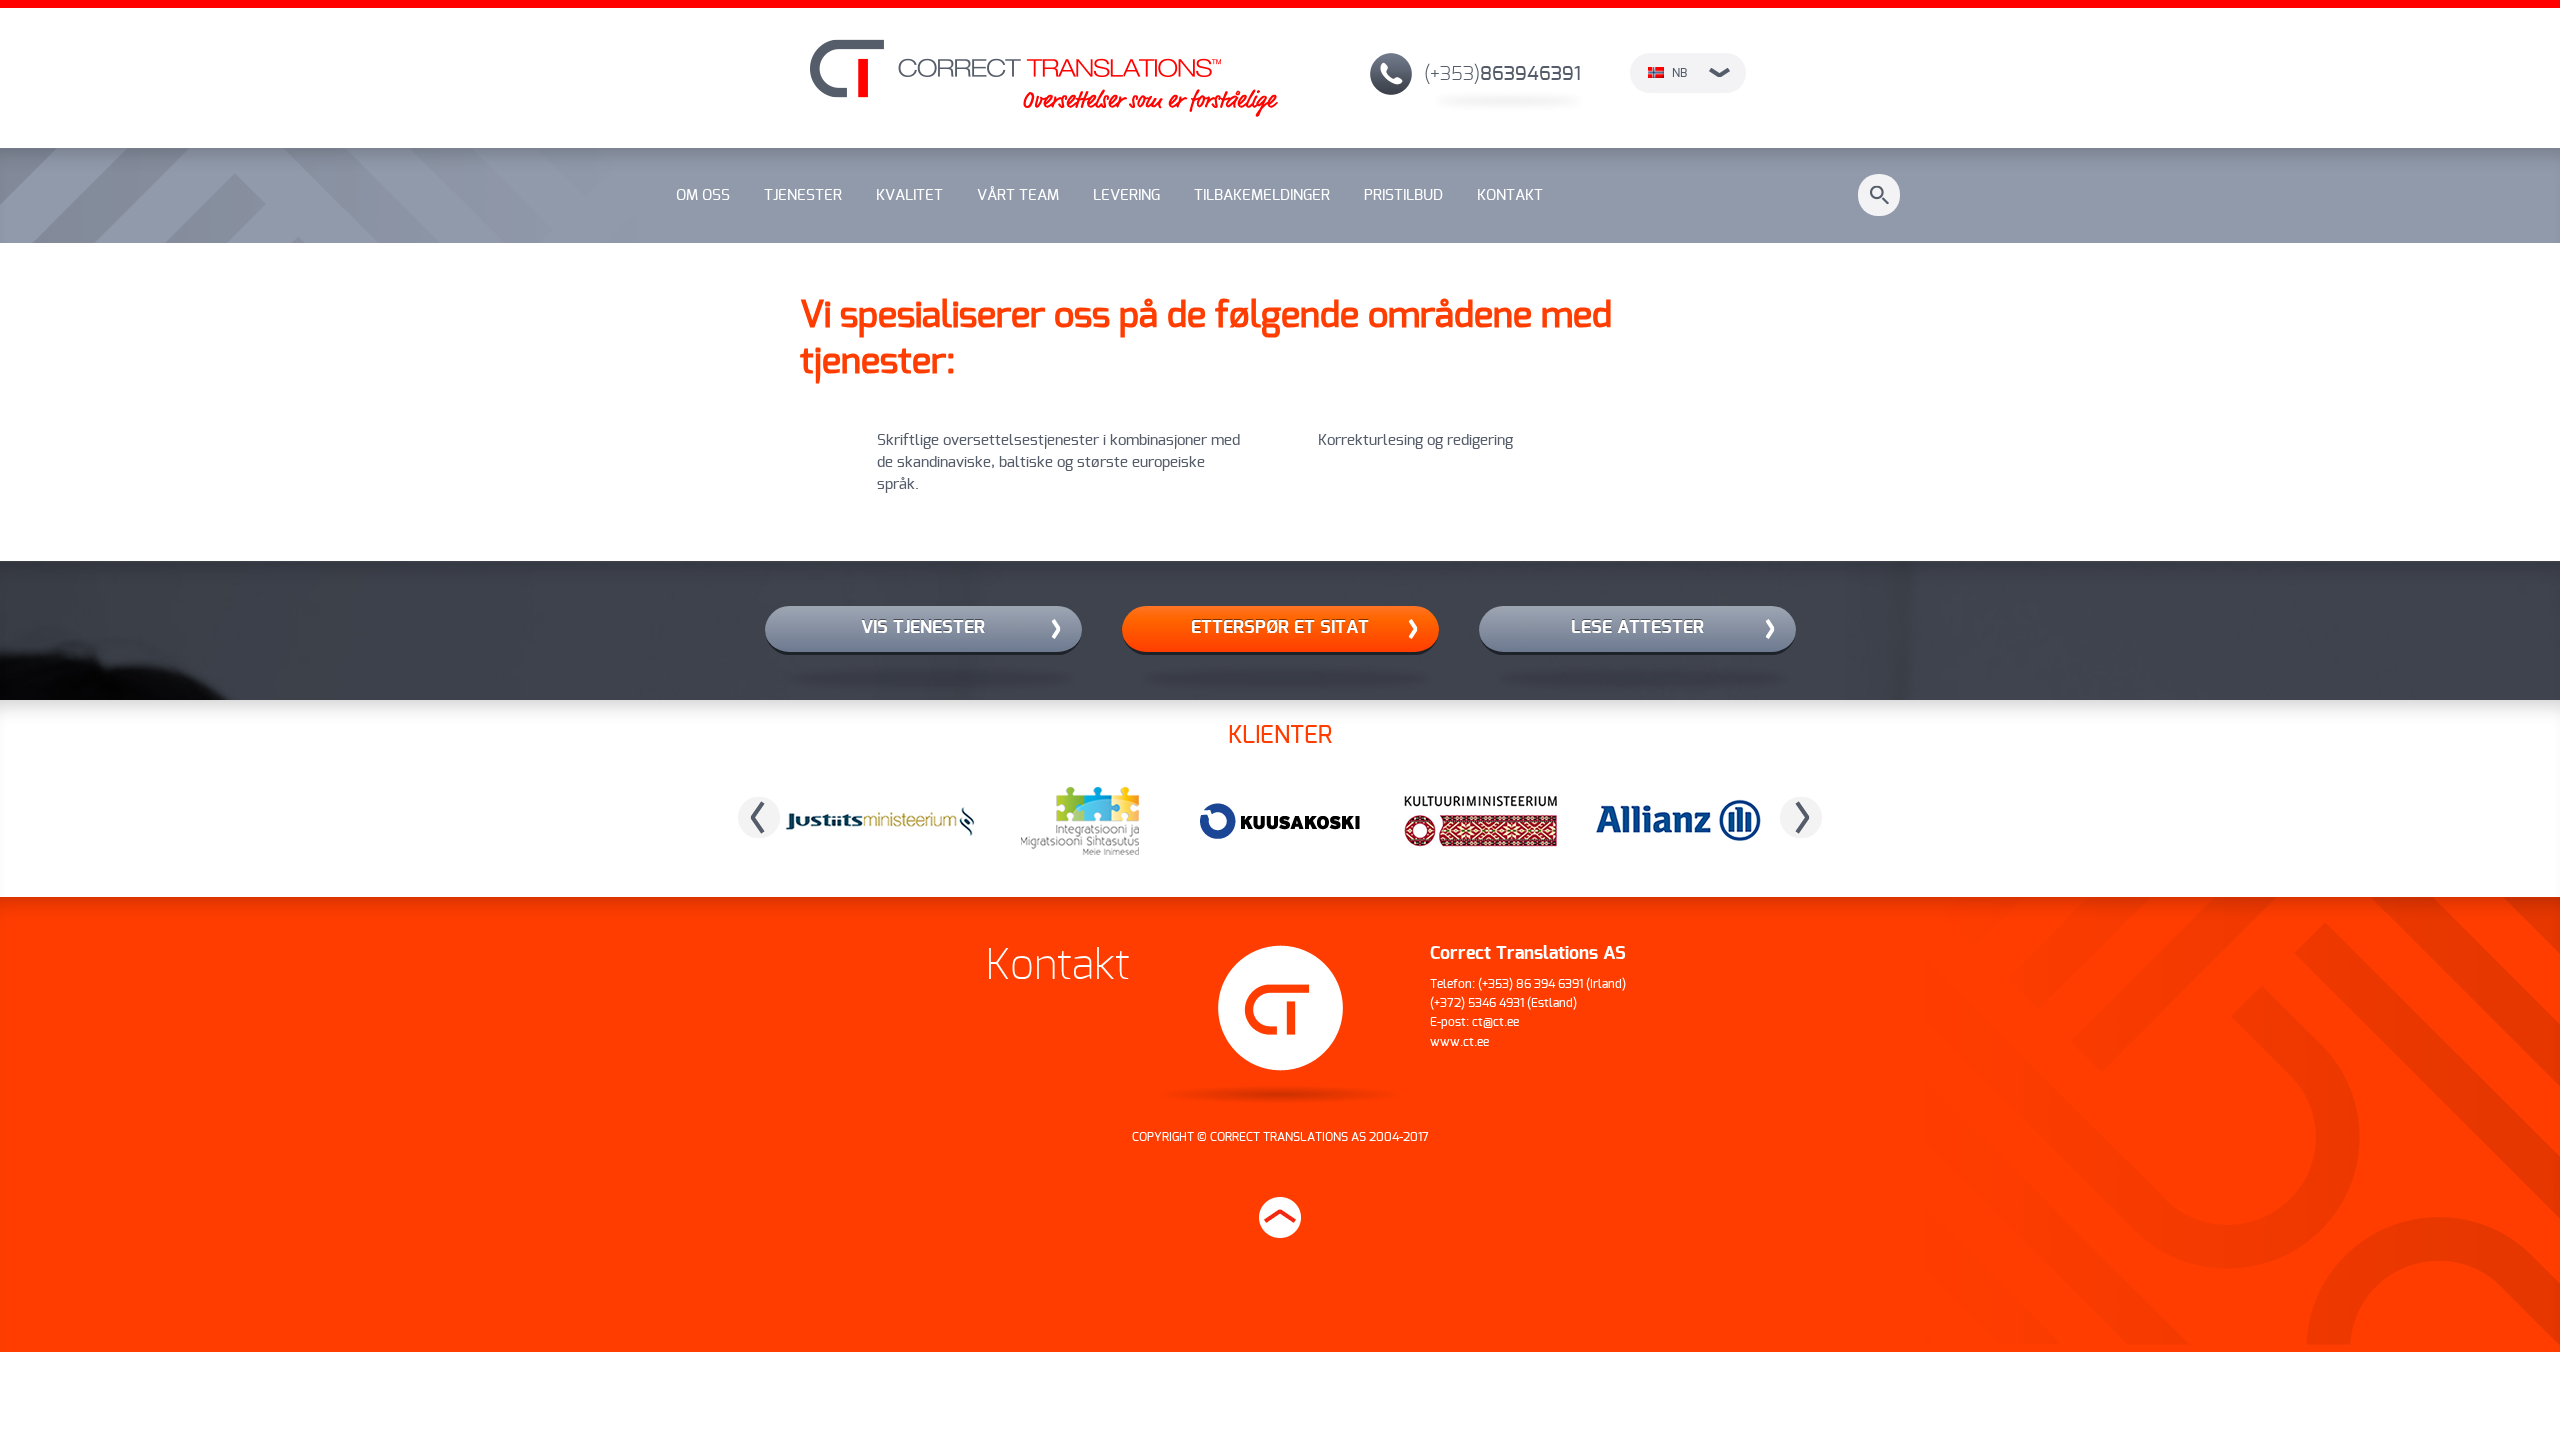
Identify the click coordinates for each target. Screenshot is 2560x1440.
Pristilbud (1403, 195)
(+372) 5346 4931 (1477, 1003)
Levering (1126, 195)
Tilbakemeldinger (1262, 195)
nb (1679, 73)
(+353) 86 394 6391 (1530, 984)
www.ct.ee (1459, 1042)
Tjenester (803, 195)
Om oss (703, 195)
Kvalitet (909, 195)
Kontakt (1510, 195)
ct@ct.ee (1495, 1022)
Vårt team (1018, 195)
